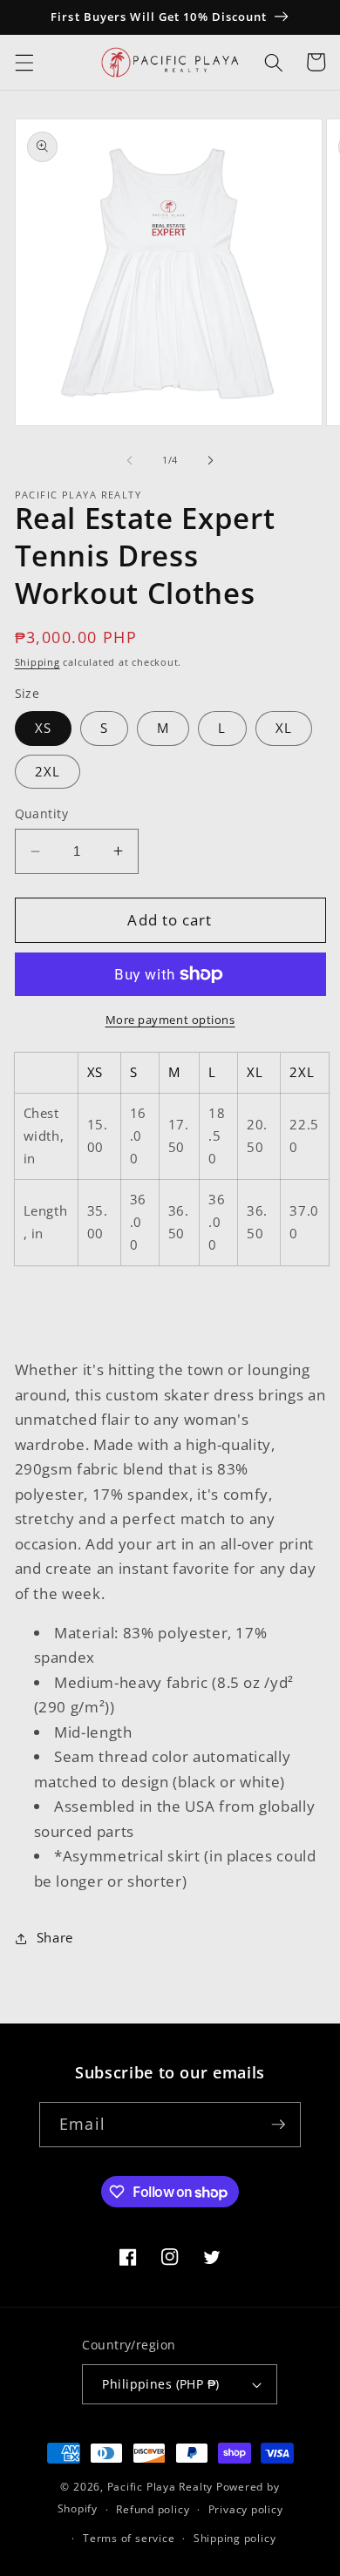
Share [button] (55, 1938)
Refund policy (153, 2509)
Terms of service (129, 2538)
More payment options (170, 1020)
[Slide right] (210, 460)
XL (284, 728)
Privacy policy (246, 2509)
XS (43, 728)
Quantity (42, 813)
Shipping (37, 662)
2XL (48, 772)
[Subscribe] (278, 2125)
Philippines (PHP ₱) (160, 2384)
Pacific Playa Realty (160, 2487)
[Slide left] (130, 460)
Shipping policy (235, 2538)
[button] (24, 62)
